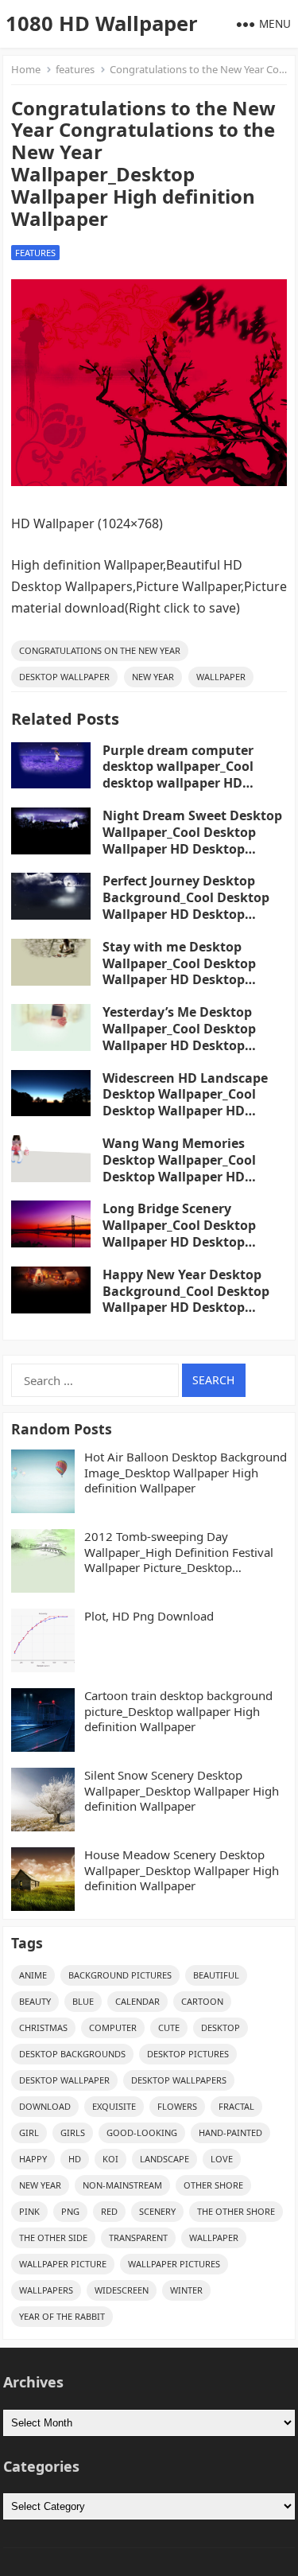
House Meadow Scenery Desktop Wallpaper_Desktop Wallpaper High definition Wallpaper (182, 1870)
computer (113, 2027)
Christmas (43, 2027)
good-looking (142, 2132)
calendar (137, 2001)
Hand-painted (230, 2132)
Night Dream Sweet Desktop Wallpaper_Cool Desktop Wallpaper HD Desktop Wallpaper (192, 840)
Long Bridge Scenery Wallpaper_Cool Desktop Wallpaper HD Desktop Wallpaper (179, 1233)
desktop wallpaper (64, 677)
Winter (186, 2290)
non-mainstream (122, 2185)
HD (75, 2159)
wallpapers (46, 2290)
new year (153, 677)
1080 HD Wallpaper (102, 23)
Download (45, 2106)
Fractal (236, 2106)
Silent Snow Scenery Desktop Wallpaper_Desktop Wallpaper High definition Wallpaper (182, 1791)
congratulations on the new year (100, 650)
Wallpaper (221, 677)
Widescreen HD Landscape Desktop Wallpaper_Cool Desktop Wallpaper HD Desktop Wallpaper (185, 1103)
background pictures (120, 1975)
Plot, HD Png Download (149, 1616)
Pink (29, 2211)
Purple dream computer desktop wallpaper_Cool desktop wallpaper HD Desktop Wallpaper (178, 775)
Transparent (138, 2237)
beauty (35, 2001)
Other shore (213, 2185)
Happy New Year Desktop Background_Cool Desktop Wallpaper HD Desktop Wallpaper (186, 1299)
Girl (29, 2132)
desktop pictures (188, 2054)
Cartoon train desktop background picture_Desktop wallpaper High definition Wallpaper (178, 1711)
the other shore (236, 2211)
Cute (169, 2027)
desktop (221, 2027)
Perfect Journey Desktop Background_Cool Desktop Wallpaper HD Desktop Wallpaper (186, 905)
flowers (177, 2106)
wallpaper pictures (174, 2264)
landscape (164, 2159)
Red (109, 2211)
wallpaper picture (63, 2264)
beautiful (216, 1975)
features (75, 69)
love (222, 2159)
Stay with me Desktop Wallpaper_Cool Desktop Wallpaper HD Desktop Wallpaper (179, 971)
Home (26, 69)
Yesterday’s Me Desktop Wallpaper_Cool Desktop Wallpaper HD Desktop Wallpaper (179, 1037)
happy (33, 2159)
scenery (157, 2211)
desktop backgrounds (72, 2054)
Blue (83, 2001)
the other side (53, 2237)
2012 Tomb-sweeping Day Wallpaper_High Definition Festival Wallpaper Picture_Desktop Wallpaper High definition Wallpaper (184, 1553)
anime (33, 1975)
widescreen (122, 2290)
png (70, 2211)
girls (73, 2132)
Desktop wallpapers (179, 2080)
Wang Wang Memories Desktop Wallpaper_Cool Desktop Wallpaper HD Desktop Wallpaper (179, 1168)
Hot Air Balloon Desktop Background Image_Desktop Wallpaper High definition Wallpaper (186, 1473)
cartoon (202, 2001)
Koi (110, 2159)
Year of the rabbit (62, 2316)
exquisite (114, 2106)
